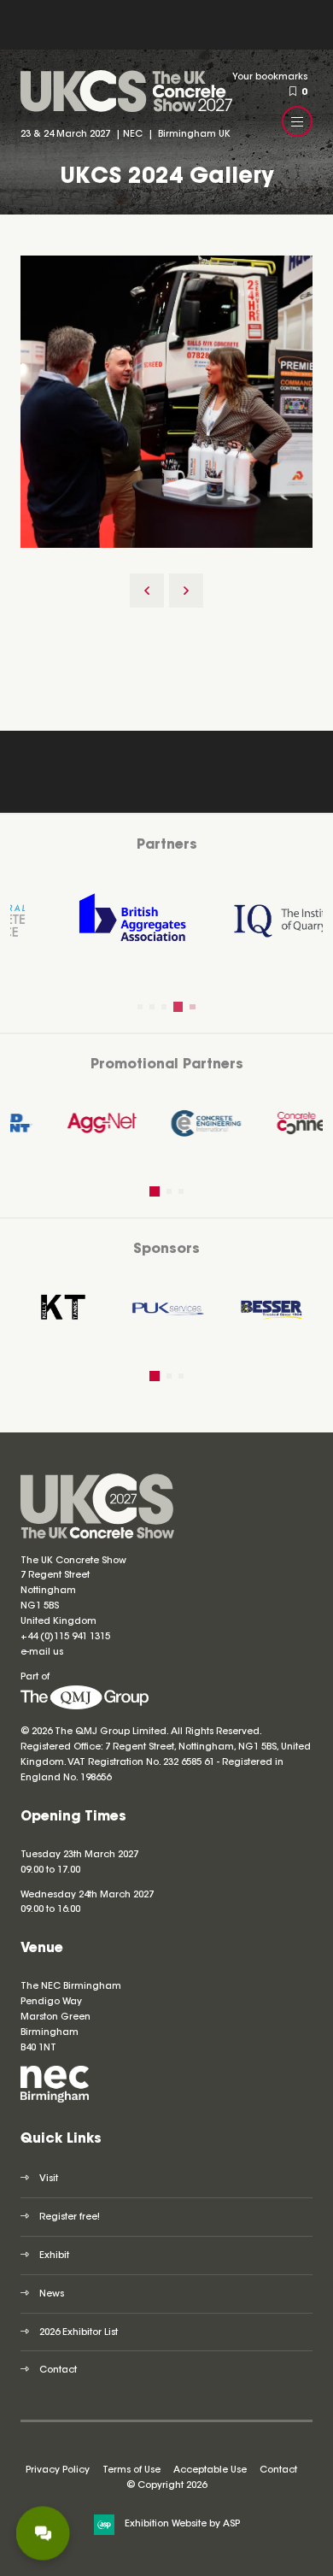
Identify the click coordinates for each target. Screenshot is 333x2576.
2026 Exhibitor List (79, 2333)
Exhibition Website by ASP (182, 2524)
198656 (94, 1778)
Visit (49, 2179)
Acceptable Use (210, 2470)
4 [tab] (176, 1007)
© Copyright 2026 (166, 2486)
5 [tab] (190, 1007)
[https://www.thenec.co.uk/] (55, 2100)
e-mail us (42, 1653)
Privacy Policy (58, 2470)
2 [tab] (152, 1007)
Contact (58, 2370)
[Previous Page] (147, 591)
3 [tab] (164, 1007)
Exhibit (54, 2256)
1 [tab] (140, 1007)
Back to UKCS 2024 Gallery (104, 649)
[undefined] (85, 1707)
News (52, 2294)
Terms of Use (131, 2470)
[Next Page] (186, 591)
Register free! (70, 2217)
